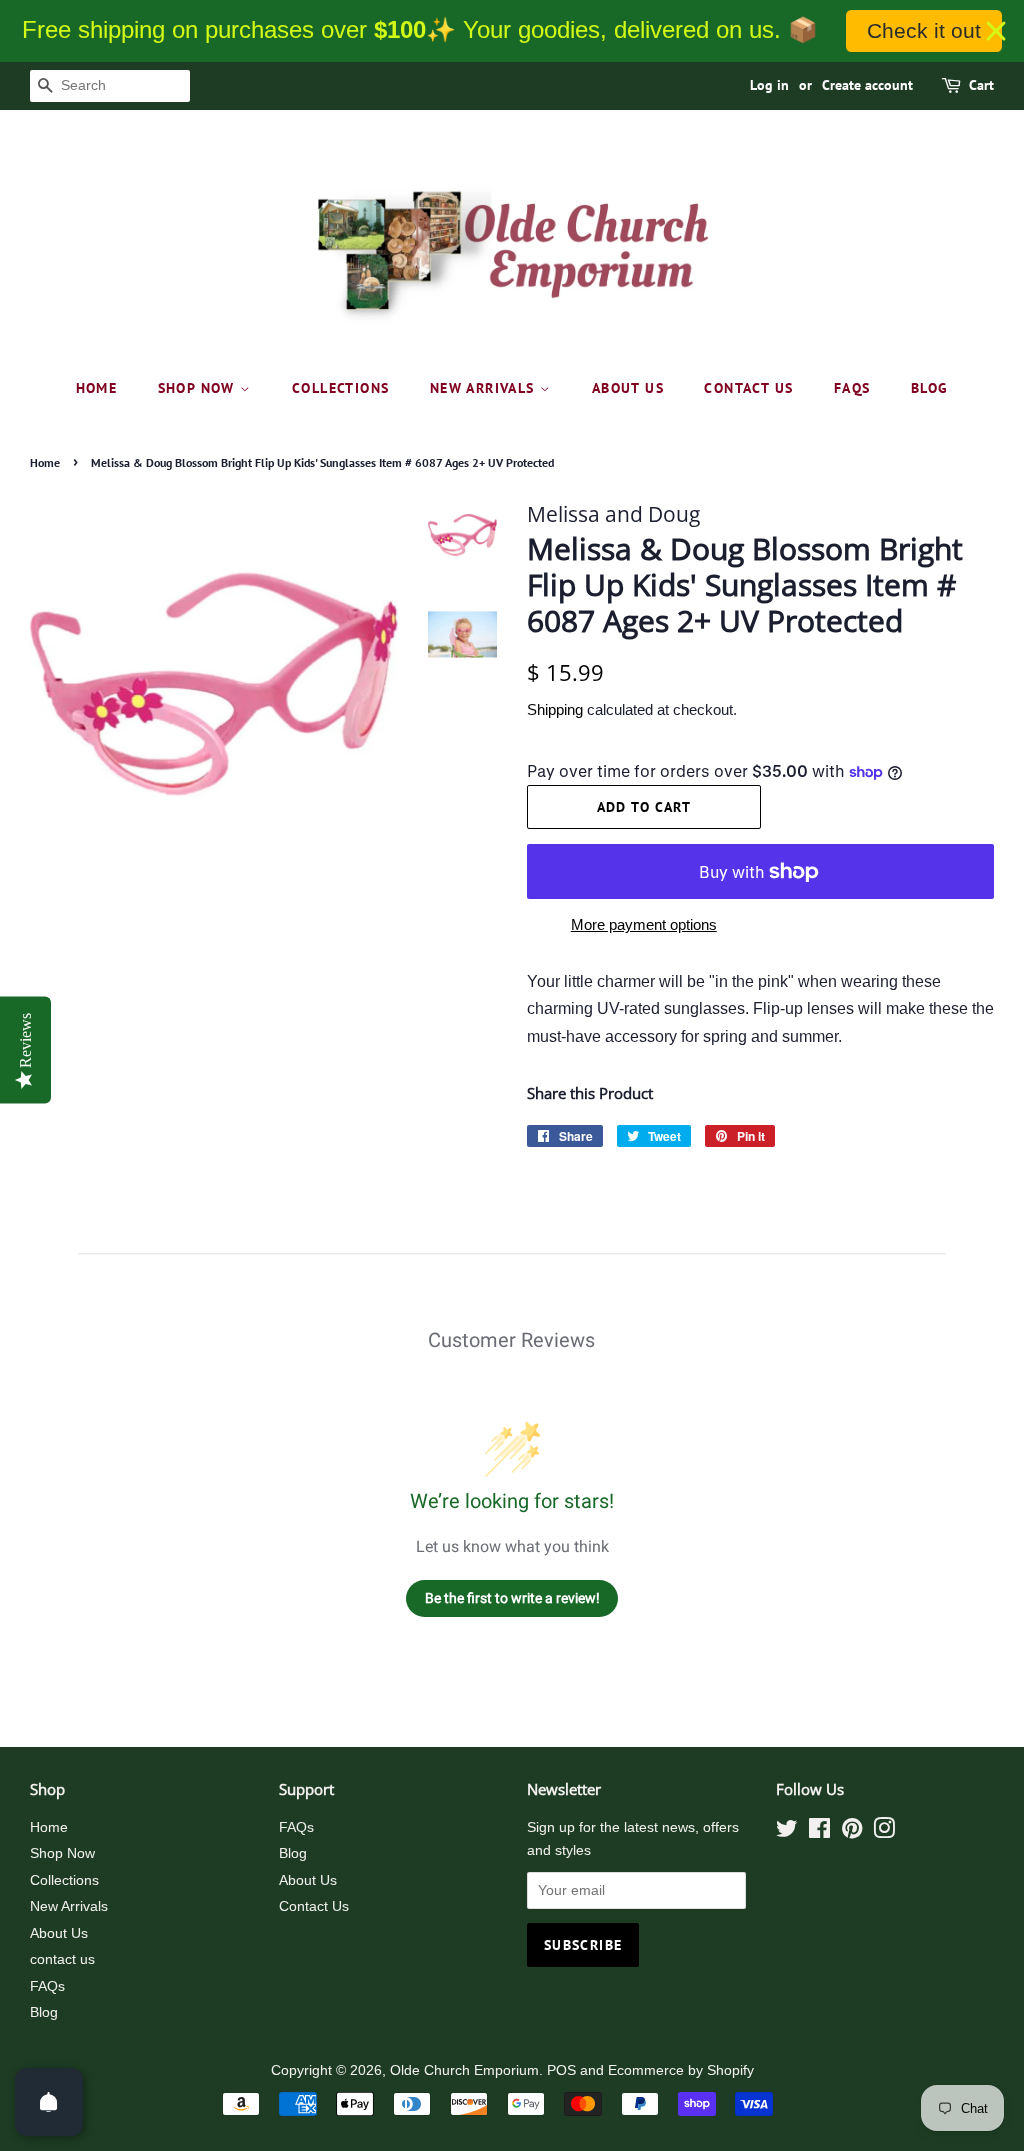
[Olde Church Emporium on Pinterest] (852, 1832)
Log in (769, 85)
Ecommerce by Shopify (681, 2070)
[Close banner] (996, 31)
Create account (867, 85)
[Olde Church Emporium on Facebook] (819, 1832)
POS (561, 2070)
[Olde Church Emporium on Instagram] (884, 1832)
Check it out (924, 30)
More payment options (644, 924)
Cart (981, 85)
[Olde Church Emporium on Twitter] (787, 1832)
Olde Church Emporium (464, 2070)
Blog (930, 388)
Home (97, 388)
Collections (340, 388)
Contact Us (314, 1906)
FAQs (852, 388)
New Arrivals (485, 388)
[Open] (49, 2102)
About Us (628, 388)
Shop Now (199, 388)
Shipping (555, 709)
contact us (748, 388)
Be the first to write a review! (512, 1598)
